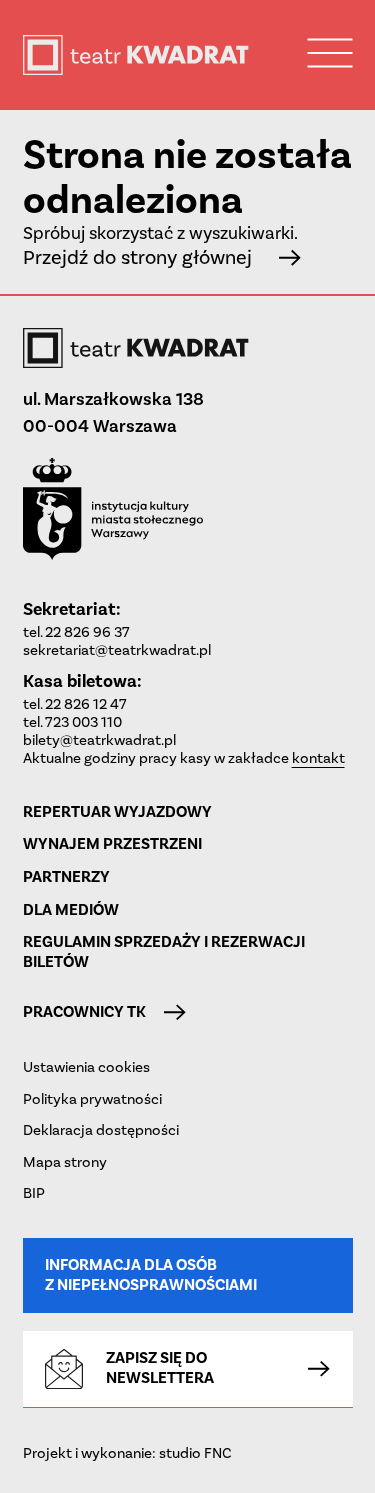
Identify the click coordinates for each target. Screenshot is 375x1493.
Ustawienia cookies (86, 1067)
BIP (34, 1193)
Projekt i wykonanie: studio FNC (127, 1453)
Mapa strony (65, 1162)
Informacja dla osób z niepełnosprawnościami (151, 1274)
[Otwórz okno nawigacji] (330, 52)
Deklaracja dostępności (101, 1130)
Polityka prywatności (92, 1099)
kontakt (318, 758)
